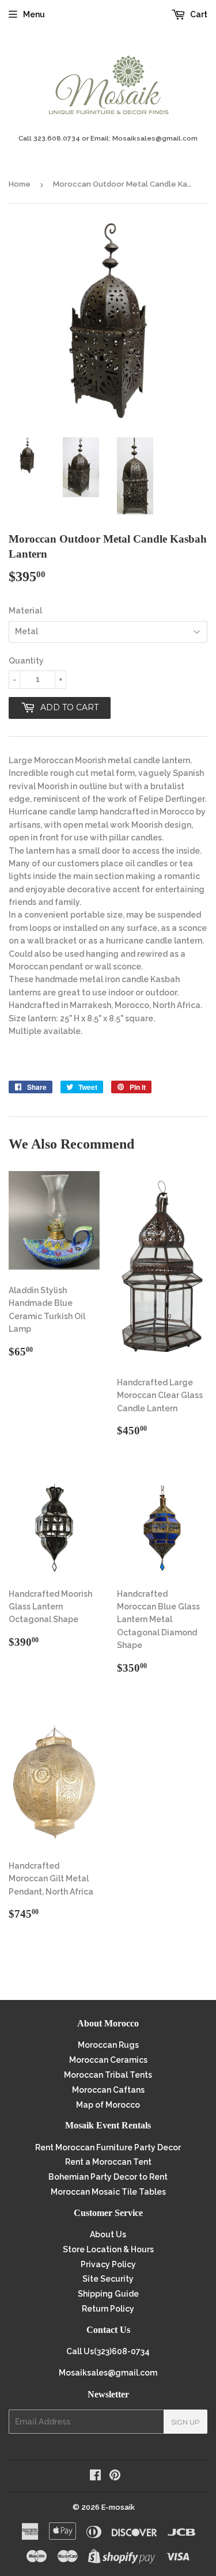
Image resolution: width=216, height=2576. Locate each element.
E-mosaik (118, 2507)
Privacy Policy (108, 2264)
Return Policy (108, 2309)
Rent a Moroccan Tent (108, 2162)
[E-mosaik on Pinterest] (115, 2476)
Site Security (108, 2279)
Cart (198, 14)
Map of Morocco (108, 2105)
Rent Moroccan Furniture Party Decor (108, 2147)
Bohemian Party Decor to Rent (108, 2177)
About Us (108, 2234)
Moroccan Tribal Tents (108, 2075)
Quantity (26, 661)
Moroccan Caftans (108, 2090)
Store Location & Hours (108, 2249)
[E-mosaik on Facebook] (95, 2476)
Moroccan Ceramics (108, 2060)
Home (20, 184)
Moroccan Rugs (108, 2045)
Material (25, 611)
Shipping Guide (108, 2294)
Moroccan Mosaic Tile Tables (108, 2192)
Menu (34, 14)
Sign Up (185, 2422)
